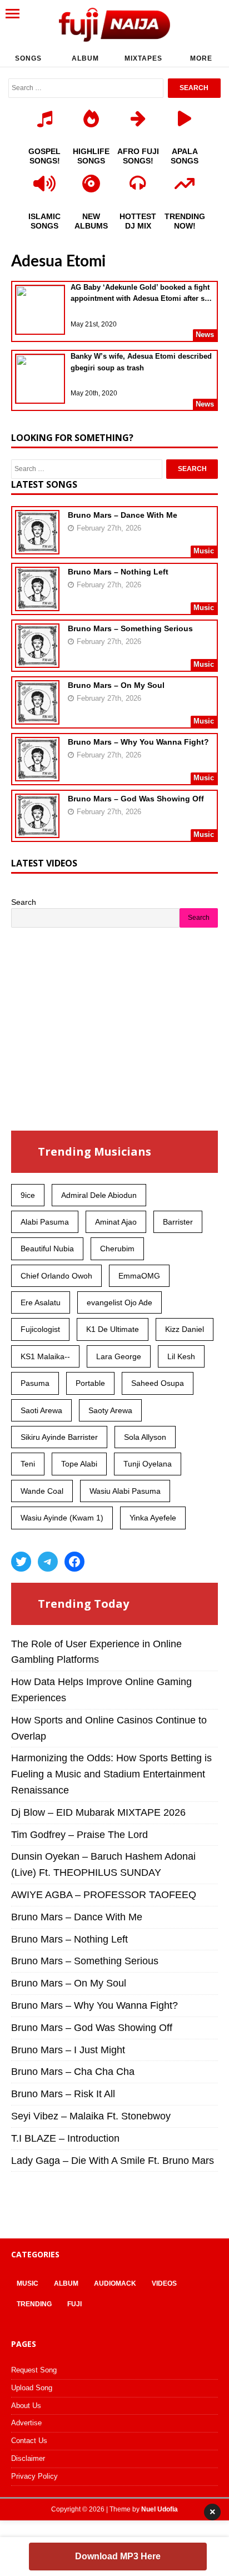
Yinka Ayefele (153, 1518)
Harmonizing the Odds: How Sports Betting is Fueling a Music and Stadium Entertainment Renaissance (111, 1774)
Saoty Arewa (110, 1410)
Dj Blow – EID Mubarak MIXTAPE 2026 (98, 1812)
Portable (90, 1383)
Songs (28, 58)
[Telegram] (48, 1562)
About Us (26, 2406)
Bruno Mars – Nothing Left (118, 572)
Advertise (26, 2423)
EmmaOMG (139, 1276)
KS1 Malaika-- (45, 1356)
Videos (164, 2283)
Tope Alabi (79, 1464)
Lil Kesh (181, 1356)
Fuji (74, 2304)
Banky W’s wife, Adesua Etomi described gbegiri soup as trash (141, 362)
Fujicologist (40, 1329)
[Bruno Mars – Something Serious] (37, 661)
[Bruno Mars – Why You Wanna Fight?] (37, 774)
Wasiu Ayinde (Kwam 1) (62, 1518)
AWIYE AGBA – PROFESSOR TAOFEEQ (104, 1895)
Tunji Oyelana (148, 1464)
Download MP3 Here (118, 2556)
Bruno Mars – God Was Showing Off (136, 799)
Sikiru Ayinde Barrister (59, 1437)
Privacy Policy (34, 2476)
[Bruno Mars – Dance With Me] (37, 547)
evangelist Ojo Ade (120, 1302)
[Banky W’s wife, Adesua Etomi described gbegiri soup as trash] (40, 380)
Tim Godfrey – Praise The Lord (79, 1835)
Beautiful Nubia (47, 1249)
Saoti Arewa (41, 1410)
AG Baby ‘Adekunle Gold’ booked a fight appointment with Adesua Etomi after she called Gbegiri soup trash (142, 294)
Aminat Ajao (116, 1222)
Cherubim (117, 1249)
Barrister (178, 1222)
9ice (28, 1195)
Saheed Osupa (158, 1383)
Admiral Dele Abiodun (99, 1195)
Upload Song (32, 2388)
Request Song (34, 2370)
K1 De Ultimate (113, 1329)
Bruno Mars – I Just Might (68, 2050)
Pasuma (35, 1383)
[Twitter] (21, 1562)
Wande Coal (42, 1491)
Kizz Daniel (185, 1329)
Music (28, 2283)
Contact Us (29, 2441)
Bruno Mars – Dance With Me (123, 515)
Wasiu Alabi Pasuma (125, 1491)
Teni (28, 1464)
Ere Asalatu (41, 1302)
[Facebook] (74, 1562)
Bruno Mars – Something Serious (130, 628)
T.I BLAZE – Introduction (65, 2138)
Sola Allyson (145, 1437)
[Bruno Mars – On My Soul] (37, 717)
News (205, 335)
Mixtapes (143, 58)
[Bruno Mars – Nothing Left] (37, 604)
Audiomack (115, 2283)
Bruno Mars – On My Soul (116, 685)
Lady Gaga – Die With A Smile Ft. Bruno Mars (113, 2161)
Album (85, 58)
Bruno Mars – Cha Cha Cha (73, 2072)
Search (24, 902)
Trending (34, 2304)
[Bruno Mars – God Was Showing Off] (37, 831)
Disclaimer (28, 2458)
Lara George (119, 1356)
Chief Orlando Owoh (56, 1276)
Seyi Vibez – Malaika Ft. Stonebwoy (91, 2116)
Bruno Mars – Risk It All (63, 2094)
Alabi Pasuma (45, 1222)
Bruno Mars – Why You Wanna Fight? (138, 742)
